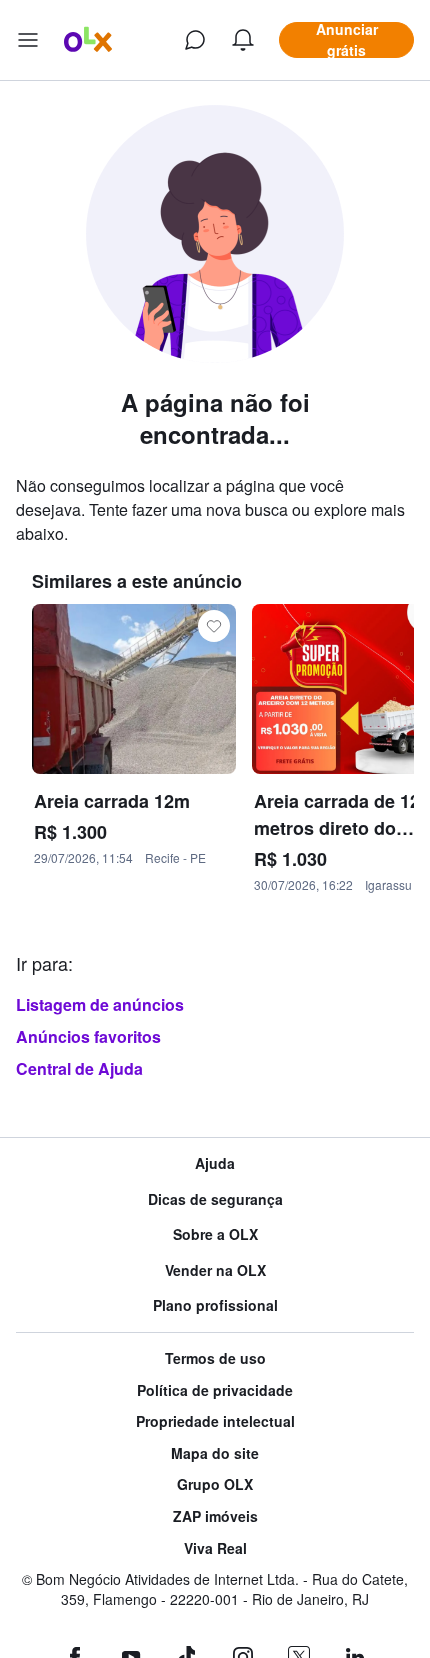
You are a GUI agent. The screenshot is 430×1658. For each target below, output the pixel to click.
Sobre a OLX (215, 1234)
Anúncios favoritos (88, 1036)
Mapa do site (215, 1453)
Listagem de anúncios (100, 1004)
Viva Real (215, 1548)
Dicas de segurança (215, 1199)
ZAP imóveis (215, 1516)
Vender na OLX (215, 1270)
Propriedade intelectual (215, 1421)
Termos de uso (215, 1358)
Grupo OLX (215, 1484)
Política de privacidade (215, 1390)
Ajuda (215, 1163)
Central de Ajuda (79, 1068)
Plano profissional (215, 1305)
